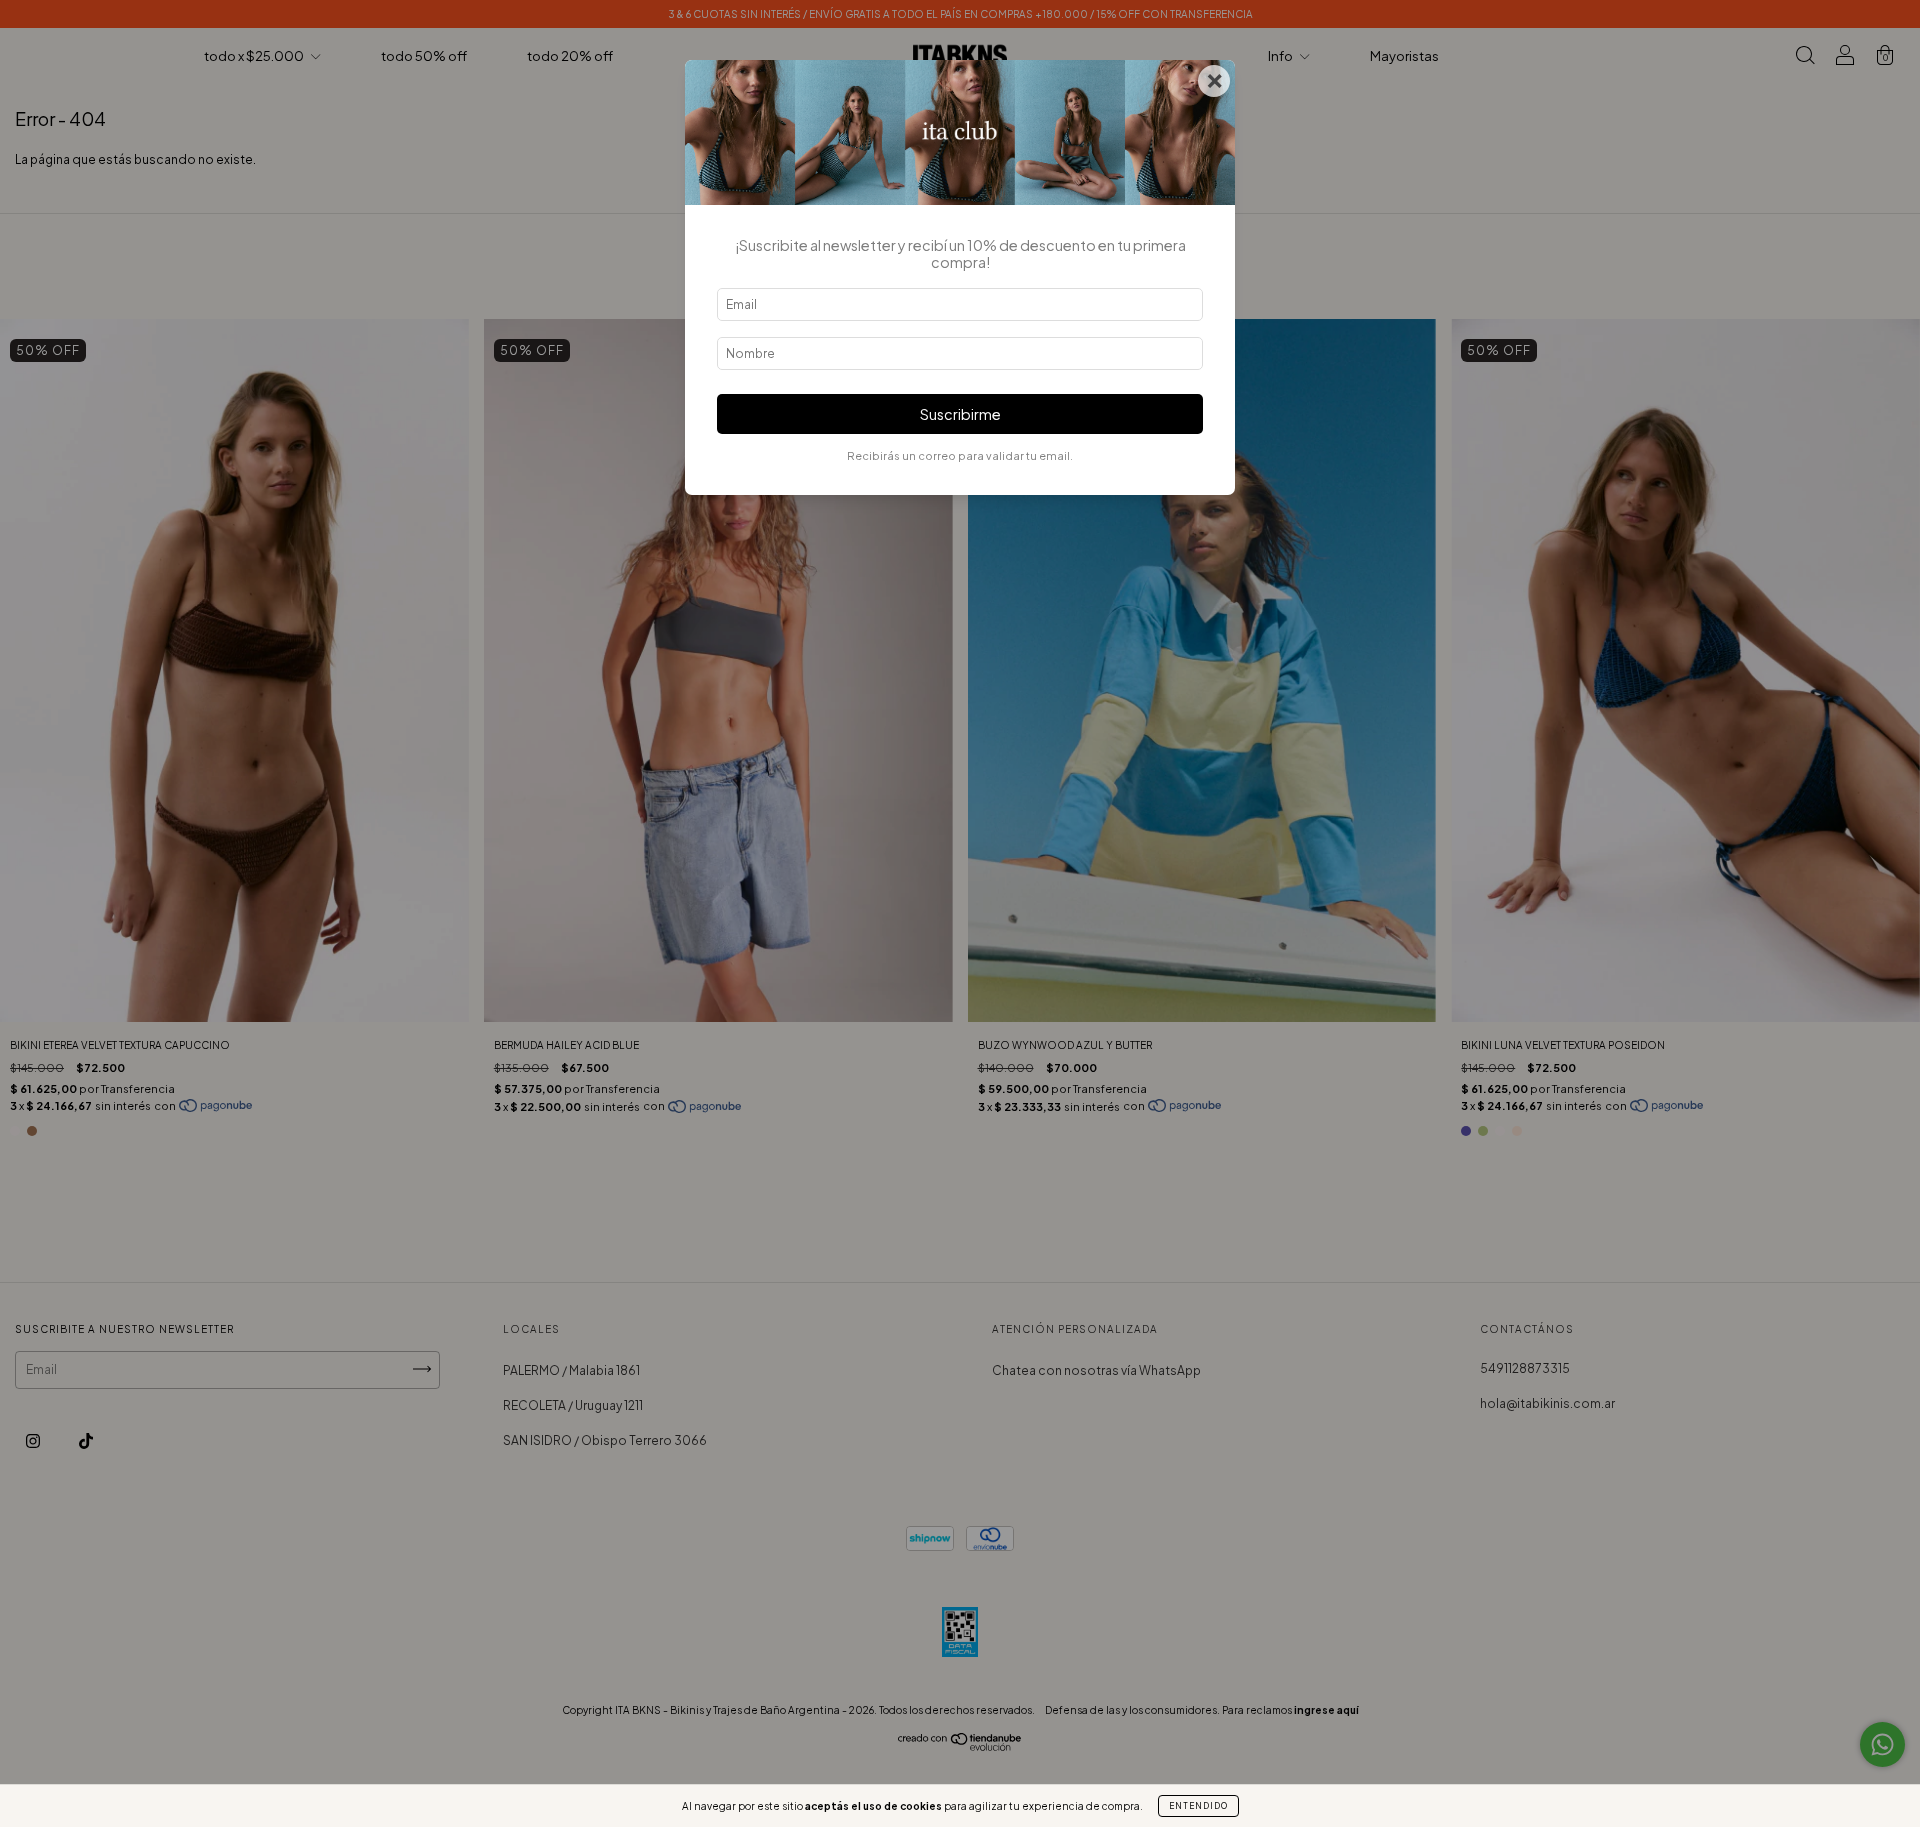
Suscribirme (960, 414)
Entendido (1198, 1806)
